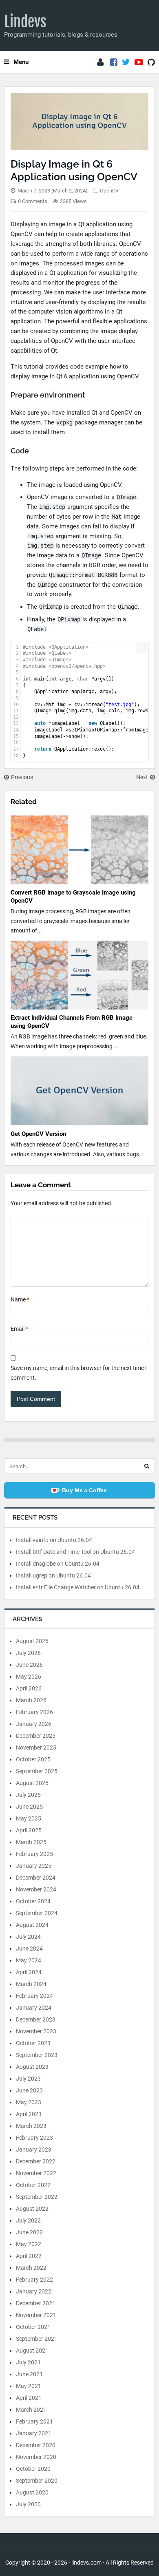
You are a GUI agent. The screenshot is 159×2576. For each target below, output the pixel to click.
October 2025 (33, 1759)
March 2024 (31, 1984)
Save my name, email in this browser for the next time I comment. (79, 1373)
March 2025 (31, 1842)
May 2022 (29, 2244)
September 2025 (37, 1771)
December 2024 (36, 1878)
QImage (126, 497)
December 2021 (36, 2303)
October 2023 (33, 2043)
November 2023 (36, 2031)
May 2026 (29, 1677)
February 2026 (34, 1712)
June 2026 (29, 1665)
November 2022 (36, 2173)
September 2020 (37, 2481)
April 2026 (29, 1688)
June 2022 (29, 2232)
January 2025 (34, 1866)
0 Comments (33, 201)
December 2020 (36, 2445)
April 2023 (29, 2114)
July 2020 (28, 2504)
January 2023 (34, 2150)
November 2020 (36, 2457)
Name (20, 1299)
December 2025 (36, 1736)
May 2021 (29, 2386)
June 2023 (29, 2090)
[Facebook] (114, 62)
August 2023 (32, 2067)
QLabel (37, 629)
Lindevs (25, 22)
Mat (117, 517)
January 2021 (34, 2433)
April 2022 (29, 2256)
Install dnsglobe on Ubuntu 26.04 (58, 1564)
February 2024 (34, 1996)
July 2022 (28, 2220)
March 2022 (31, 2268)
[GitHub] (151, 62)
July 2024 (28, 1937)
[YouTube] (139, 62)
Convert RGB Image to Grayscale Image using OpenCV (73, 897)
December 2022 (36, 2161)
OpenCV (109, 191)
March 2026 (31, 1700)
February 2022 (34, 2280)
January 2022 (34, 2291)
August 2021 (32, 2351)
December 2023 (36, 2019)
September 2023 (37, 2055)
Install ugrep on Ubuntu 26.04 (53, 1575)
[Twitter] (126, 62)
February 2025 (34, 1854)
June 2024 (29, 1949)
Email (19, 1329)
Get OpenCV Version (38, 1134)
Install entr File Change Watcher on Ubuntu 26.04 (78, 1587)
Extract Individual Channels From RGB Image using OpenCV (72, 1022)
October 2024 (33, 1901)
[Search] (147, 1466)
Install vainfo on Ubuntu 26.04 (54, 1540)
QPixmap (51, 607)
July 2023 (28, 2079)
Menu (21, 62)
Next (142, 777)
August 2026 (32, 1641)
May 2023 (29, 2102)
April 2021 (29, 2398)
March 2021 (31, 2410)
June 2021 (29, 2374)
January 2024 (34, 2008)
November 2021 (36, 2315)
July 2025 (28, 1795)
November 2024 (36, 1889)
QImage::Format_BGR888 (83, 575)
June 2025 (29, 1807)
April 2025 (29, 1830)
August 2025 (32, 1783)
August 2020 (32, 2492)
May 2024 (29, 1960)
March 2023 (31, 2126)
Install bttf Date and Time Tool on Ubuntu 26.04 (75, 1552)
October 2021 (33, 2327)
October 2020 (33, 2469)
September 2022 (37, 2197)
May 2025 (29, 1818)
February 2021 (34, 2421)
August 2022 (32, 2209)
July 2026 (28, 1653)
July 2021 (28, 2362)
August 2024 (32, 1925)
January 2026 (34, 1724)
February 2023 (34, 2138)
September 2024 (37, 1913)
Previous (22, 777)
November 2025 (36, 1748)
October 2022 (33, 2185)
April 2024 (29, 1972)
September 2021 (37, 2339)
